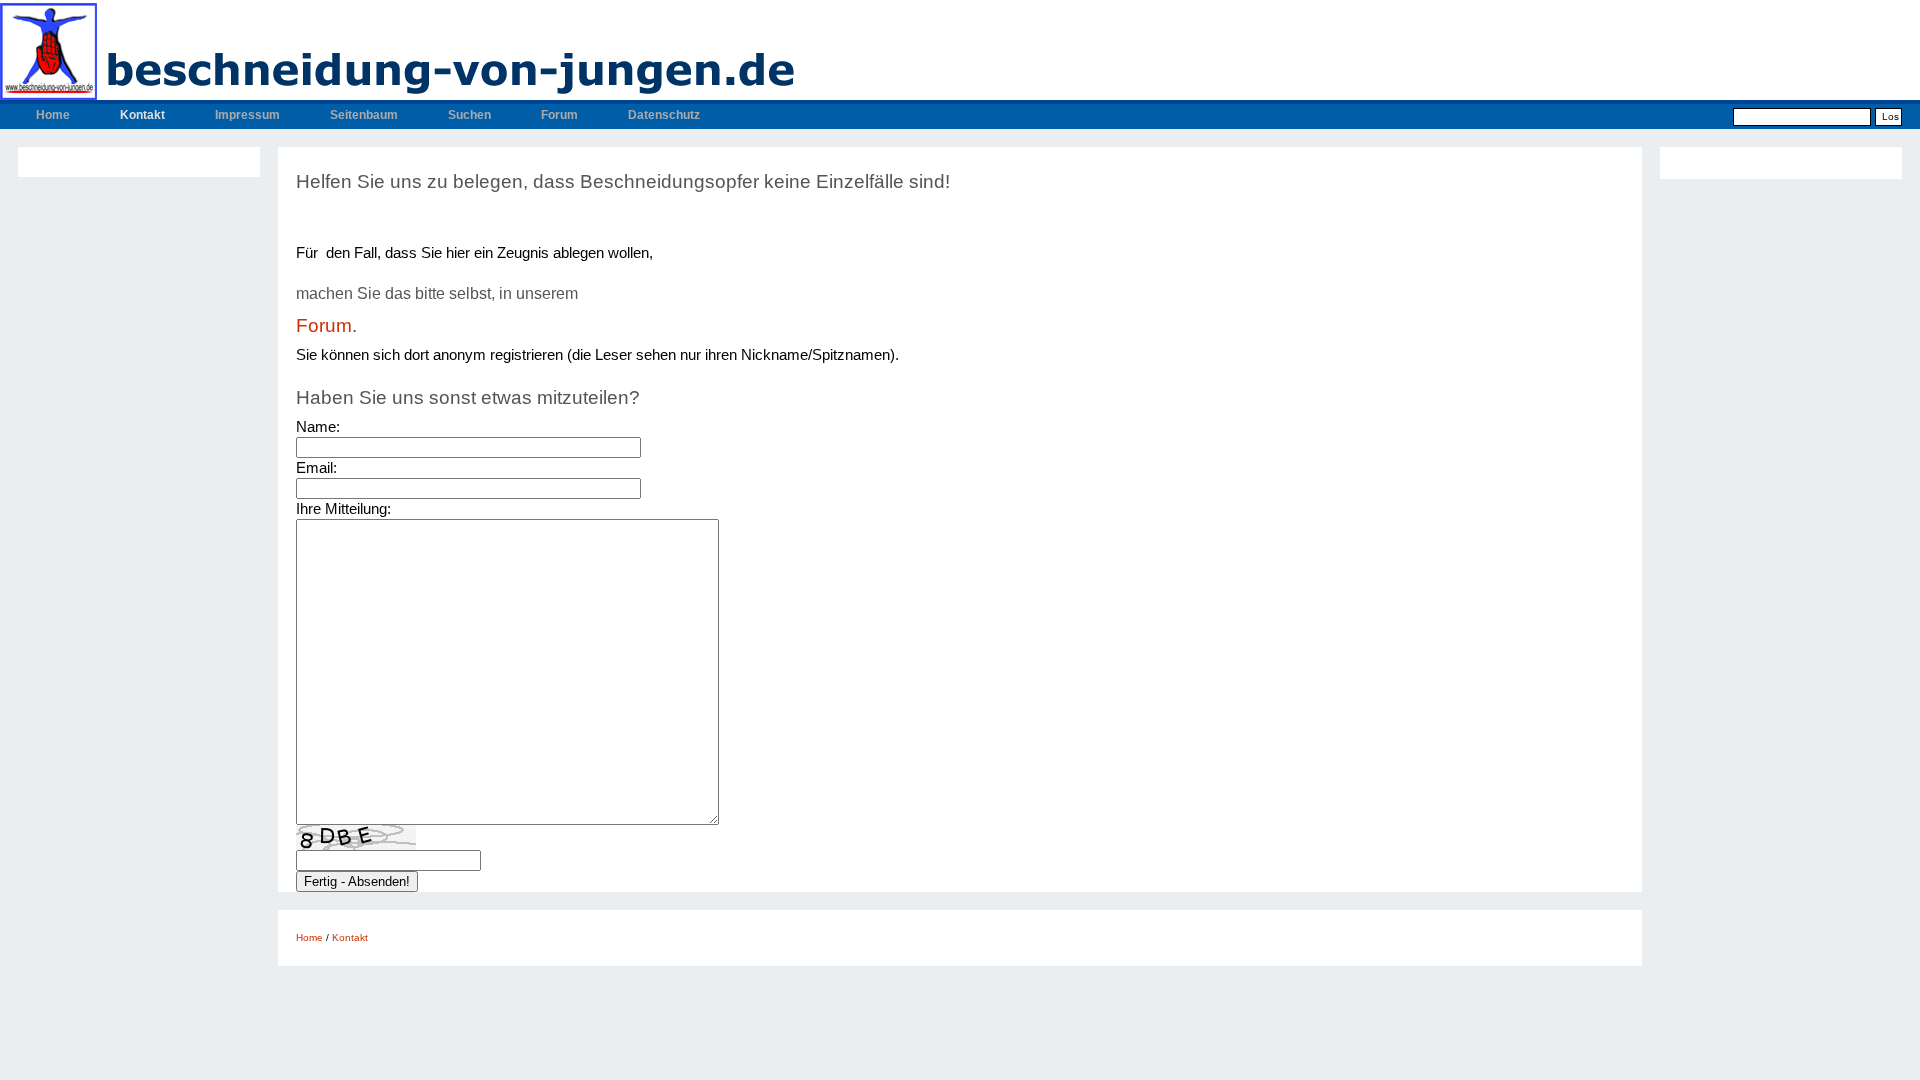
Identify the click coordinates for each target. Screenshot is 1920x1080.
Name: (318, 426)
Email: (316, 467)
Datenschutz (664, 115)
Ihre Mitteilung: (343, 508)
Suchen (469, 115)
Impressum (247, 115)
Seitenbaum (364, 115)
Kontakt (142, 115)
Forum (559, 115)
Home (53, 115)
